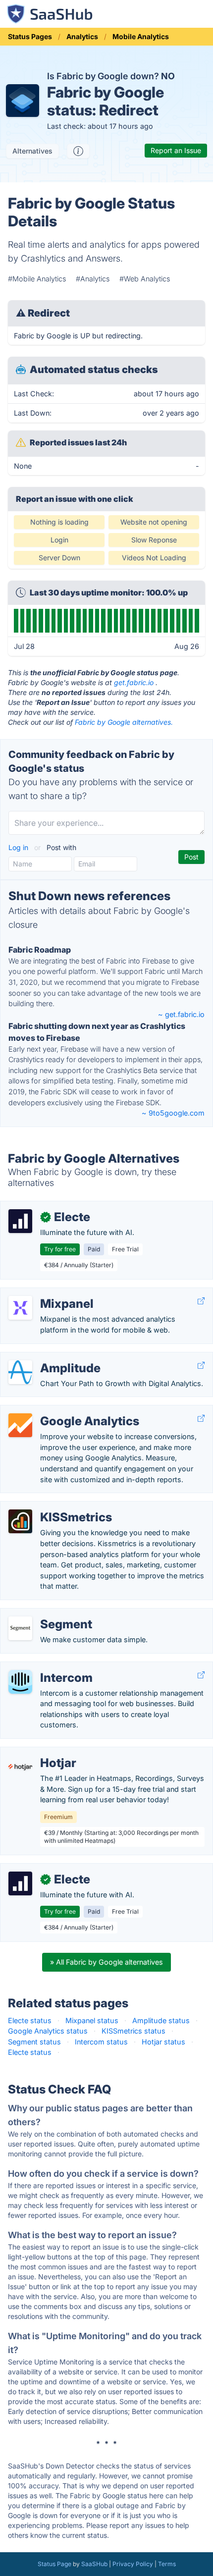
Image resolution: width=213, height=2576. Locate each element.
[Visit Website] (201, 1301)
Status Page (54, 2564)
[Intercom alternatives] (20, 1682)
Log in (19, 847)
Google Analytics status (48, 2031)
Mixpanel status (92, 2020)
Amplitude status (161, 2020)
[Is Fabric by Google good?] (78, 151)
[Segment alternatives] (20, 1628)
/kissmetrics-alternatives (50, 1507)
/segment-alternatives (45, 1614)
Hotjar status (163, 2042)
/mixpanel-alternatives (45, 1293)
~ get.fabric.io (181, 1014)
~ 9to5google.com (173, 1113)
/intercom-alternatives (45, 1667)
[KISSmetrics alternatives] (20, 1521)
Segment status (34, 2042)
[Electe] (20, 1221)
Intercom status (101, 2042)
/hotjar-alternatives (40, 1752)
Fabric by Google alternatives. (124, 722)
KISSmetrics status (133, 2031)
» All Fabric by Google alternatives (106, 1962)
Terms (167, 2564)
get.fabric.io (134, 682)
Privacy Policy (133, 2564)
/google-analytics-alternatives (58, 1411)
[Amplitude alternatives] (20, 1372)
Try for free (60, 1249)
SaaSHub (94, 2564)
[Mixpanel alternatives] (20, 1308)
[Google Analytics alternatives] (20, 1425)
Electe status (30, 2020)
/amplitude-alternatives (47, 1358)
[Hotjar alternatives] (20, 1767)
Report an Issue (176, 150)
